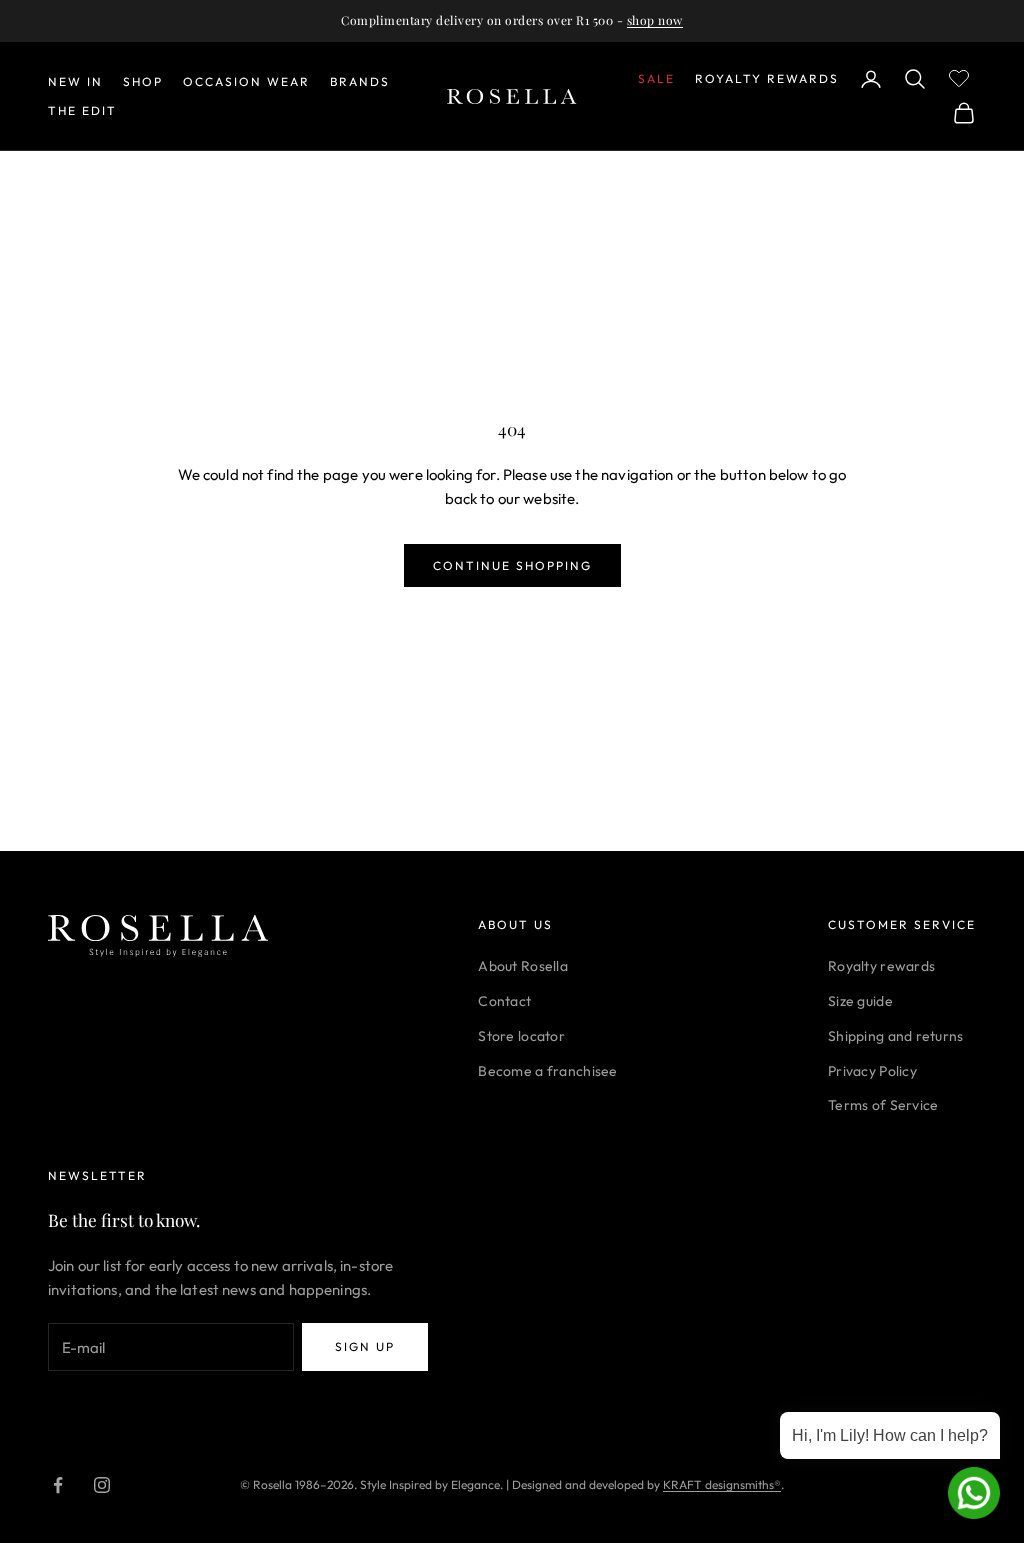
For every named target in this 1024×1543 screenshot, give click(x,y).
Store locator (521, 1036)
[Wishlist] (961, 76)
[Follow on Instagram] (102, 1485)
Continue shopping (512, 565)
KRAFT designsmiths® (722, 1484)
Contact (504, 1001)
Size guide (860, 1001)
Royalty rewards (881, 966)
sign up (365, 1346)
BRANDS (360, 81)
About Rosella (523, 966)
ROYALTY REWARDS (767, 78)
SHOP (143, 81)
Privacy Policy (872, 1071)
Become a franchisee (547, 1071)
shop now (655, 20)
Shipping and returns (896, 1036)
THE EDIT (82, 110)
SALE (656, 78)
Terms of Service (883, 1105)
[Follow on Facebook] (58, 1485)
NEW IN (75, 81)
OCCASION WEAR (246, 81)
